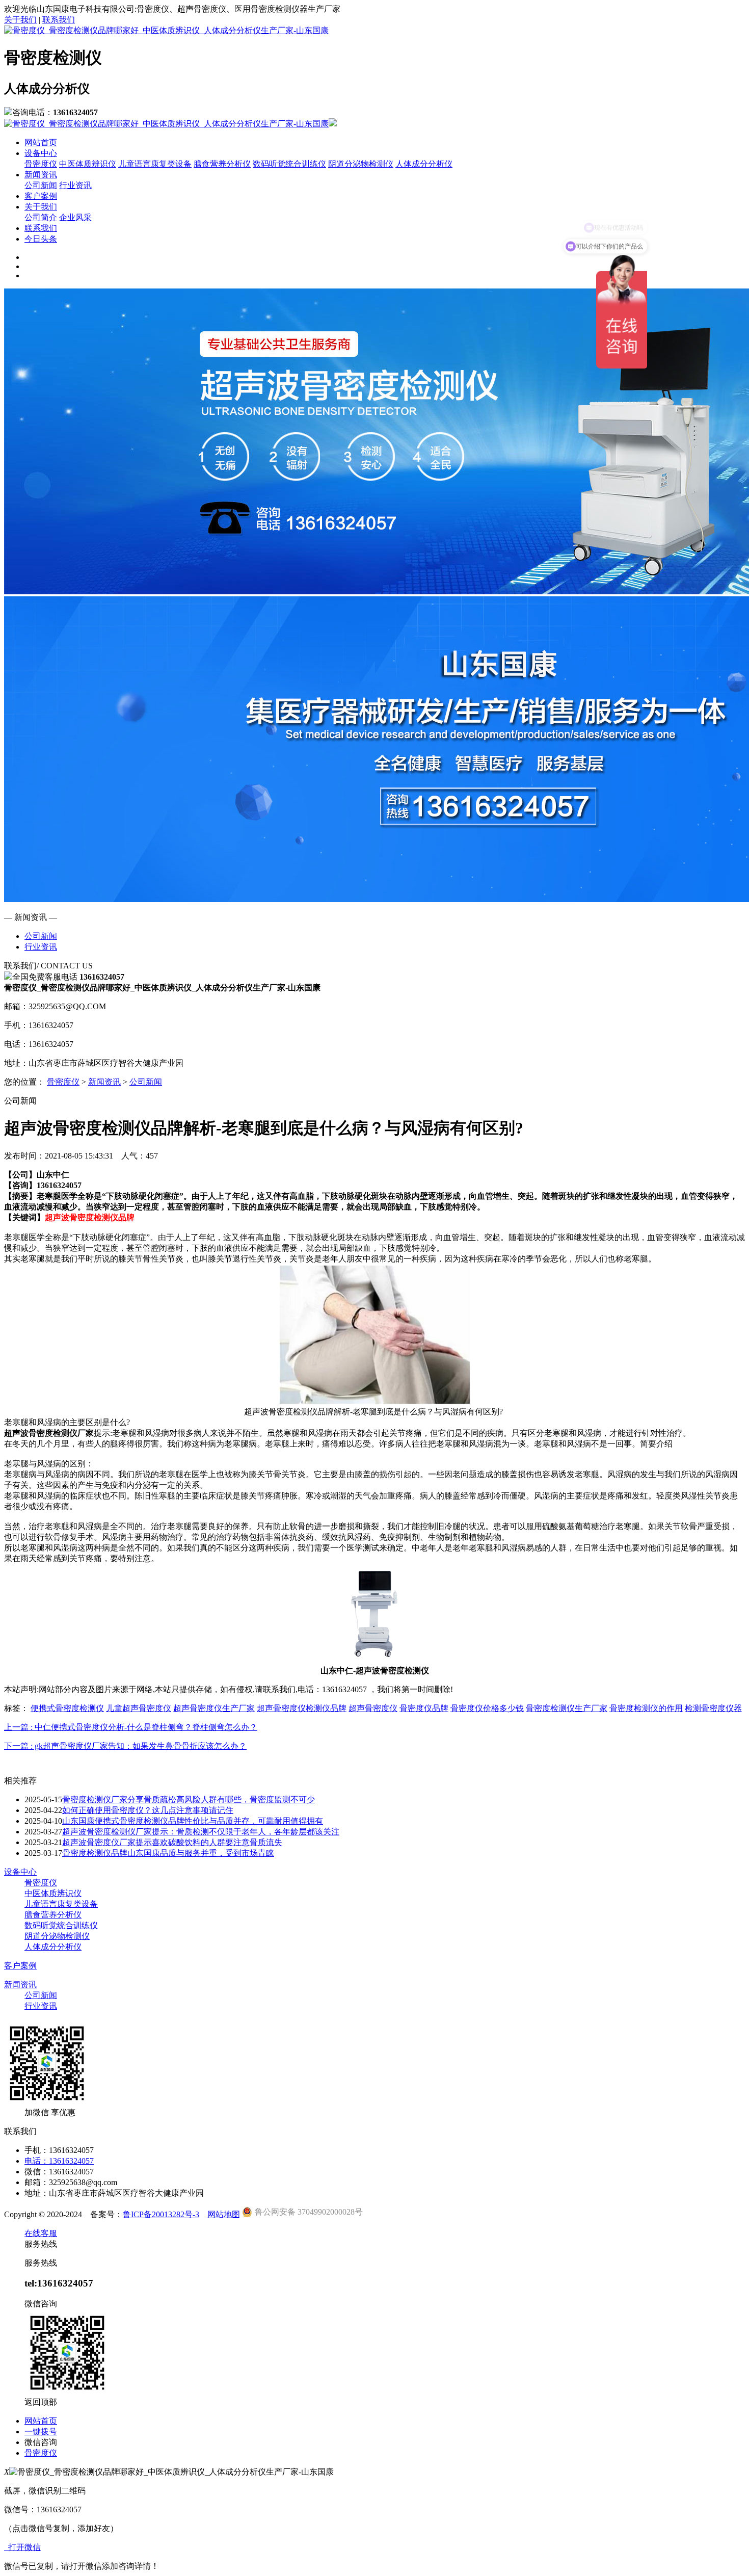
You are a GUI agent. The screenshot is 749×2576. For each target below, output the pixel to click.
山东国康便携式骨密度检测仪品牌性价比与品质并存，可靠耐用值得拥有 (193, 1821)
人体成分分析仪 (424, 164)
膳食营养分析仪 (222, 164)
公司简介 (41, 217)
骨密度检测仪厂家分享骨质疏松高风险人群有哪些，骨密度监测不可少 (189, 1799)
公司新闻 (41, 185)
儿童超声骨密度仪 (139, 1708)
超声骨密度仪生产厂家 (214, 1708)
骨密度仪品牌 (424, 1708)
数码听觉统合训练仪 (289, 164)
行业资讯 (75, 185)
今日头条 (41, 239)
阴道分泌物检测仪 (361, 164)
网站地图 (224, 2214)
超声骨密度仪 (373, 1708)
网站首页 (41, 142)
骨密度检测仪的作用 (646, 1708)
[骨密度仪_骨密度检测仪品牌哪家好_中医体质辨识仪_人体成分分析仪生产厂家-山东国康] (166, 30)
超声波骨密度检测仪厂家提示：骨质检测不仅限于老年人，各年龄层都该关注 (201, 1832)
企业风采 (75, 217)
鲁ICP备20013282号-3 (161, 2214)
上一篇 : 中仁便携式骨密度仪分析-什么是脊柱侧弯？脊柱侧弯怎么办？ (131, 1727)
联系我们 (59, 20)
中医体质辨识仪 (88, 164)
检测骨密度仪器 (713, 1708)
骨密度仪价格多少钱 (487, 1708)
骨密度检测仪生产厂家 (567, 1708)
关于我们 (20, 20)
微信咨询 (41, 2442)
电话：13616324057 (59, 2161)
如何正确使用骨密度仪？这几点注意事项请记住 (148, 1810)
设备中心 (41, 153)
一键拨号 (41, 2432)
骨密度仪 (41, 164)
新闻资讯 (41, 175)
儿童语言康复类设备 (155, 164)
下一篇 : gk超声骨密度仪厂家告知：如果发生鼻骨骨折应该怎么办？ (125, 1746)
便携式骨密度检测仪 (67, 1708)
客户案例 (41, 196)
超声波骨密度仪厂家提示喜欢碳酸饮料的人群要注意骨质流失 (172, 1842)
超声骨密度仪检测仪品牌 (302, 1708)
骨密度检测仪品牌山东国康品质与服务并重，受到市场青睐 (168, 1853)
